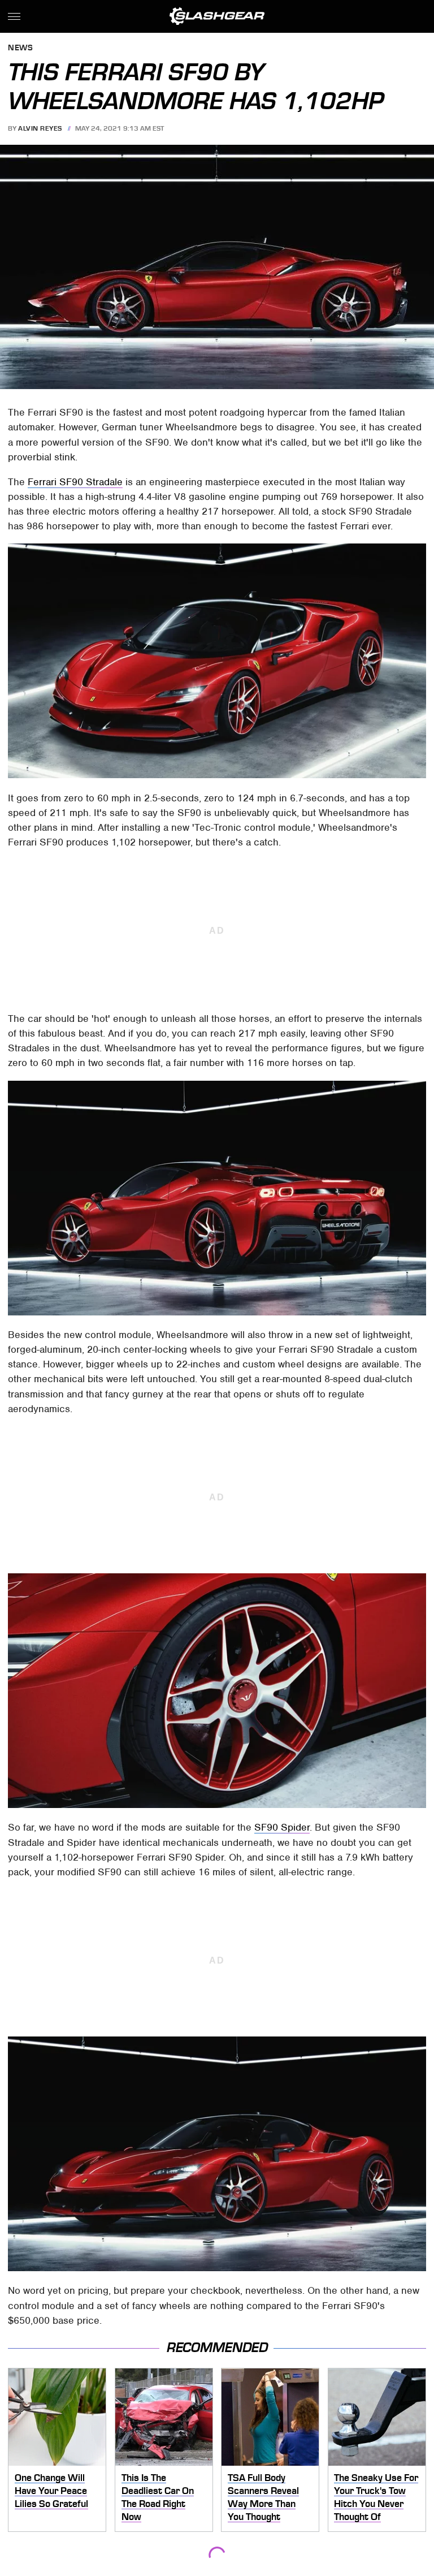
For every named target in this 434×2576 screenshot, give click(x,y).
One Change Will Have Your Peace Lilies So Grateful (51, 2490)
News (20, 48)
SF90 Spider (282, 1827)
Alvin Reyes (40, 128)
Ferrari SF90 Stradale (75, 482)
